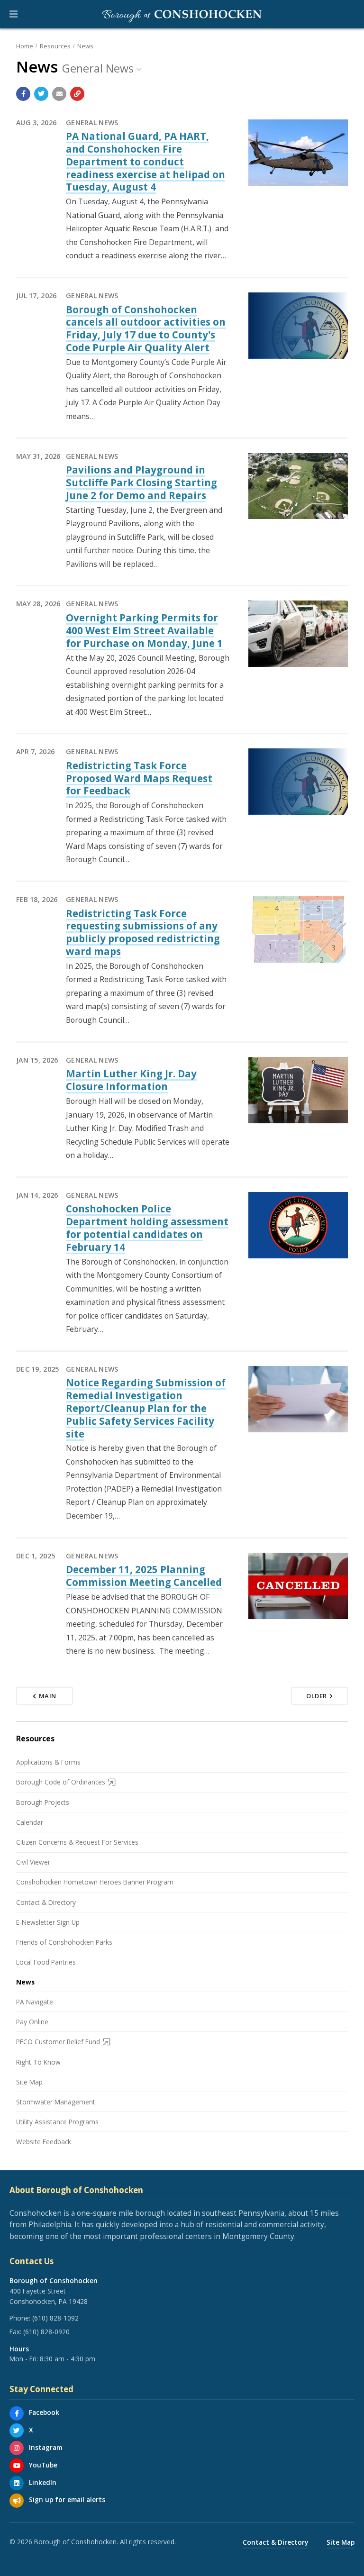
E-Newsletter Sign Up (48, 1922)
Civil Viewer (33, 1862)
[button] (14, 14)
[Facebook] (17, 2413)
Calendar (30, 1822)
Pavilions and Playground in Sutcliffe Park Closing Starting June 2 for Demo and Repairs (141, 482)
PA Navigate (35, 2002)
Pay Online (32, 2022)
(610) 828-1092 (55, 2318)
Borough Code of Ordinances (61, 1782)
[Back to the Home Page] (182, 14)
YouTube (43, 2465)
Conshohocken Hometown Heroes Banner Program (95, 1882)
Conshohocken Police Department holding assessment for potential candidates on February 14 (147, 1228)
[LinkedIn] (17, 2483)
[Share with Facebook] (23, 94)
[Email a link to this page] (59, 94)
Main (48, 1696)
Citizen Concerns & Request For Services (77, 1842)
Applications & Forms (48, 1762)
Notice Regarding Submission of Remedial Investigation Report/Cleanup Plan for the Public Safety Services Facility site (146, 1408)
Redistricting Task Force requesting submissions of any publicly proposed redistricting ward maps (143, 932)
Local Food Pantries (46, 1962)
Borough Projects (43, 1802)
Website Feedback (44, 2142)
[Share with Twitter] (41, 94)
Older (317, 1696)
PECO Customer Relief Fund (58, 2042)
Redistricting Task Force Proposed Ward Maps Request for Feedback (139, 778)
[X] (17, 2430)
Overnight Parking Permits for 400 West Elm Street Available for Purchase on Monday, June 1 (144, 630)
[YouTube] (17, 2466)
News (85, 46)
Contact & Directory (46, 1902)
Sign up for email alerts (67, 2499)
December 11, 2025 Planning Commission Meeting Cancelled (144, 1576)
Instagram (45, 2447)
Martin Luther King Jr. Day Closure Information (131, 1080)
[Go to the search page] (349, 14)
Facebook (44, 2412)
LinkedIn (43, 2482)
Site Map (29, 2082)
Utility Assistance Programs (57, 2122)
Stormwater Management (56, 2102)
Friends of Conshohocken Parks (64, 1942)
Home (25, 46)
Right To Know (38, 2062)
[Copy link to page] (77, 94)
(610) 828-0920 (46, 2332)
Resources (55, 46)
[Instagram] (17, 2448)
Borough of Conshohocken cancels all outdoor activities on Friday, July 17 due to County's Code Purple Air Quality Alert (146, 328)
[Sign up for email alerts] (17, 2501)
